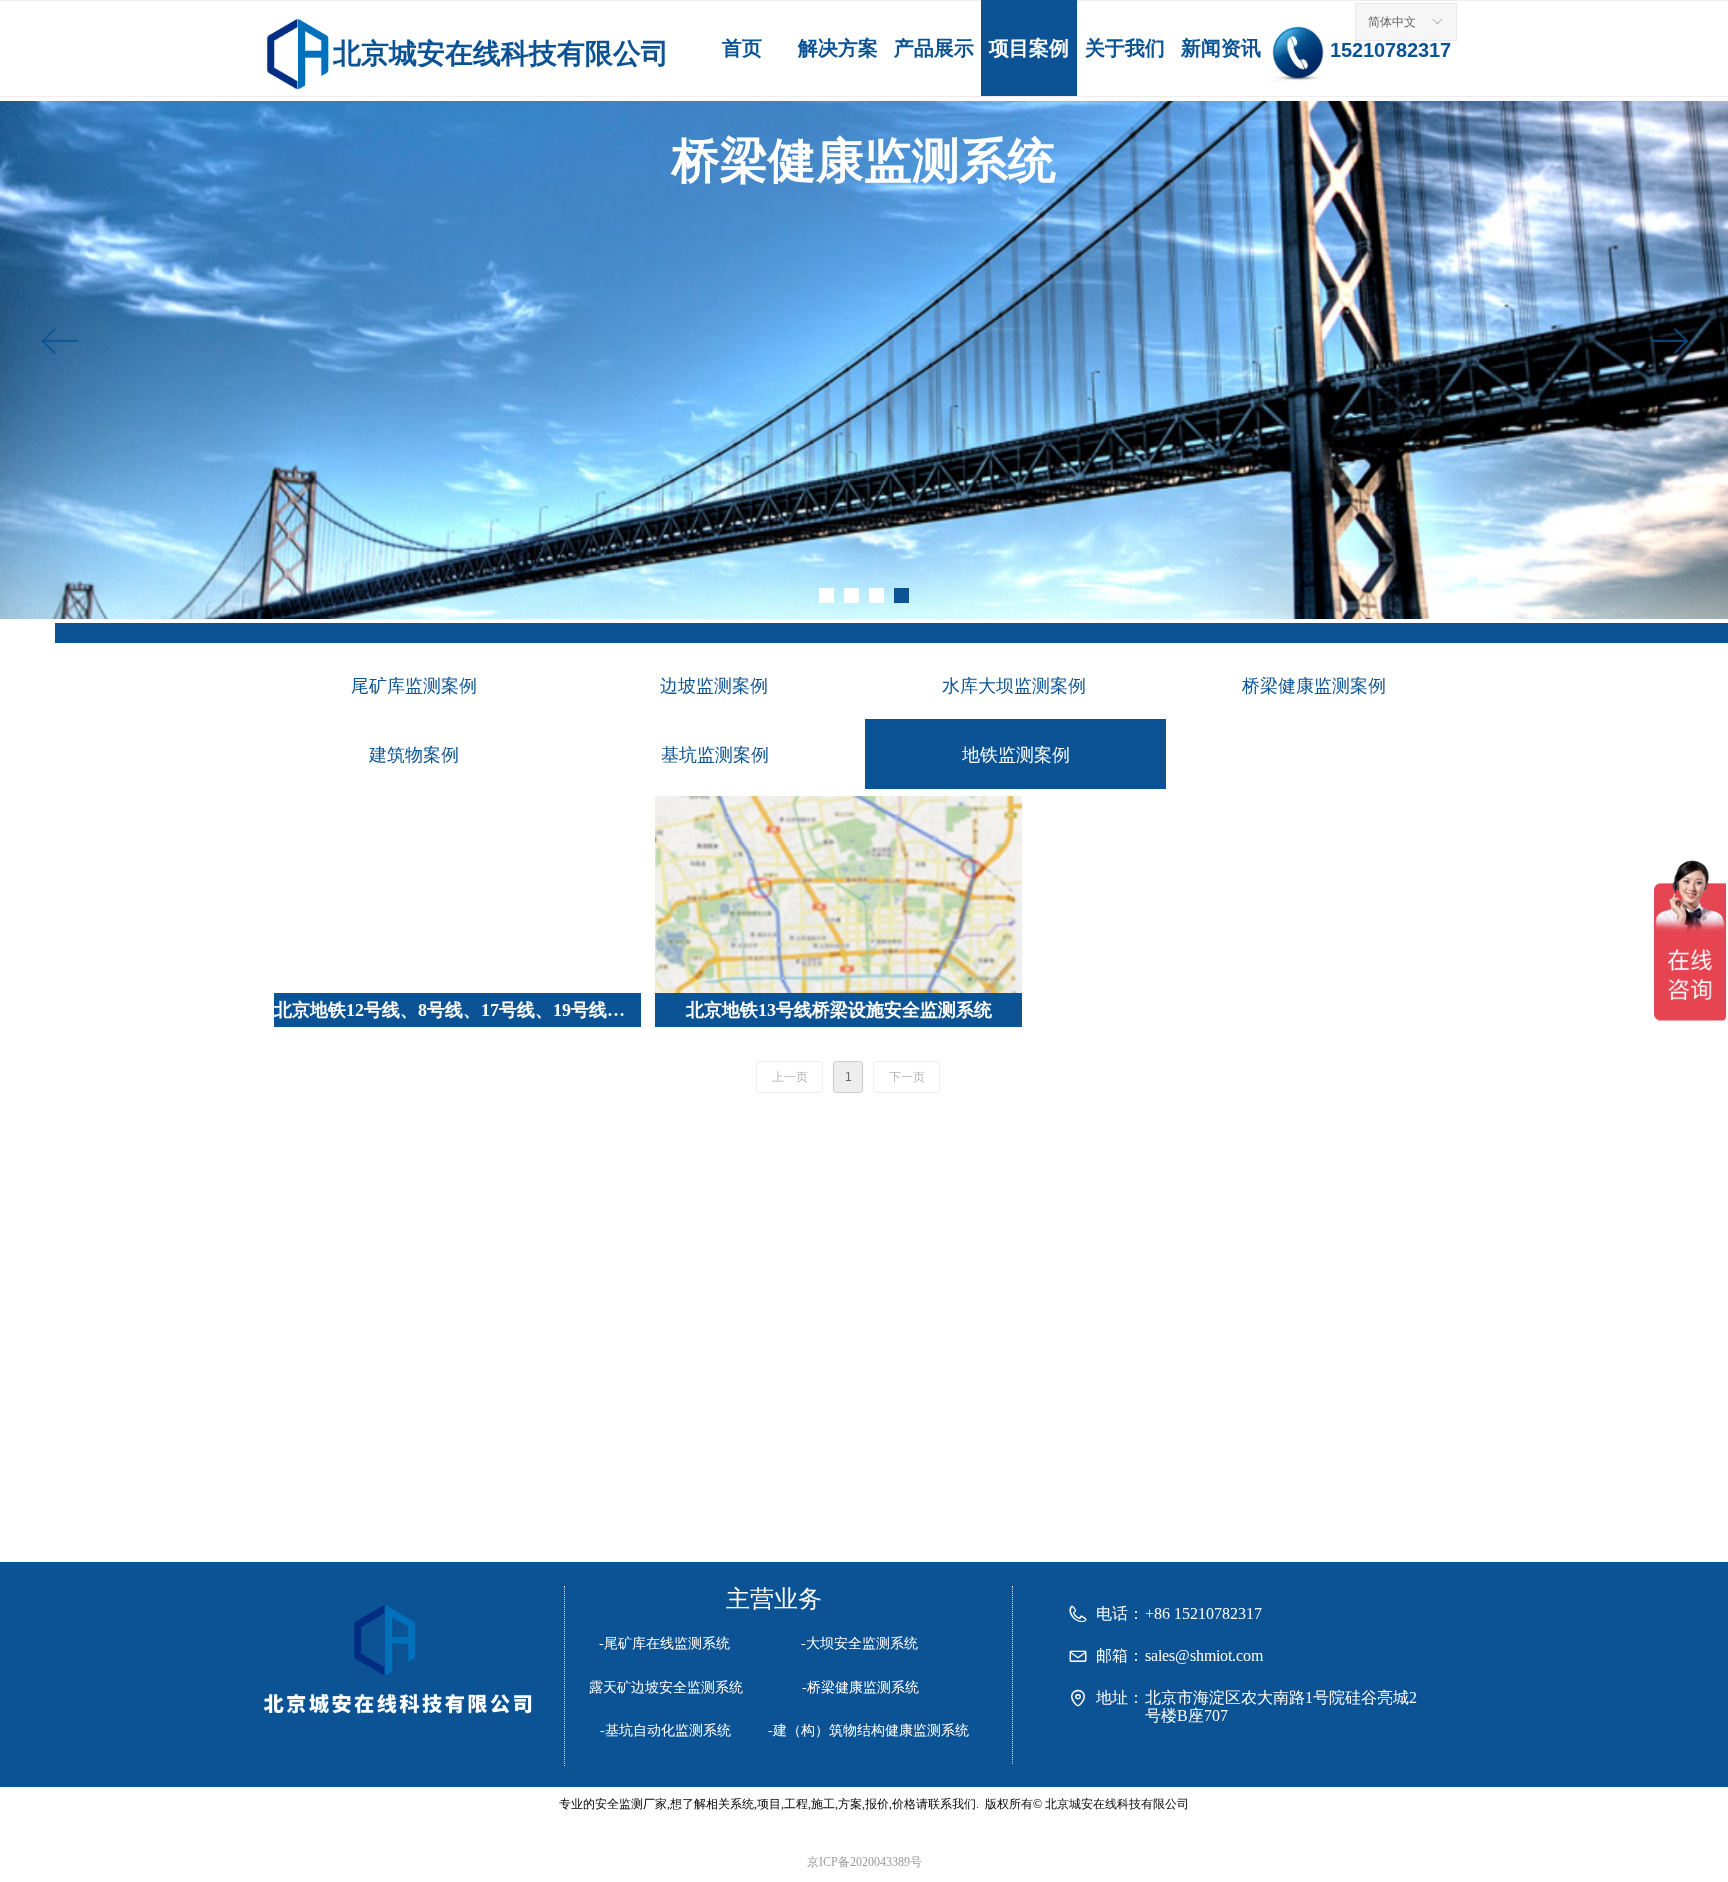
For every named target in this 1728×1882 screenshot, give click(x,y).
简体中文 (1392, 22)
